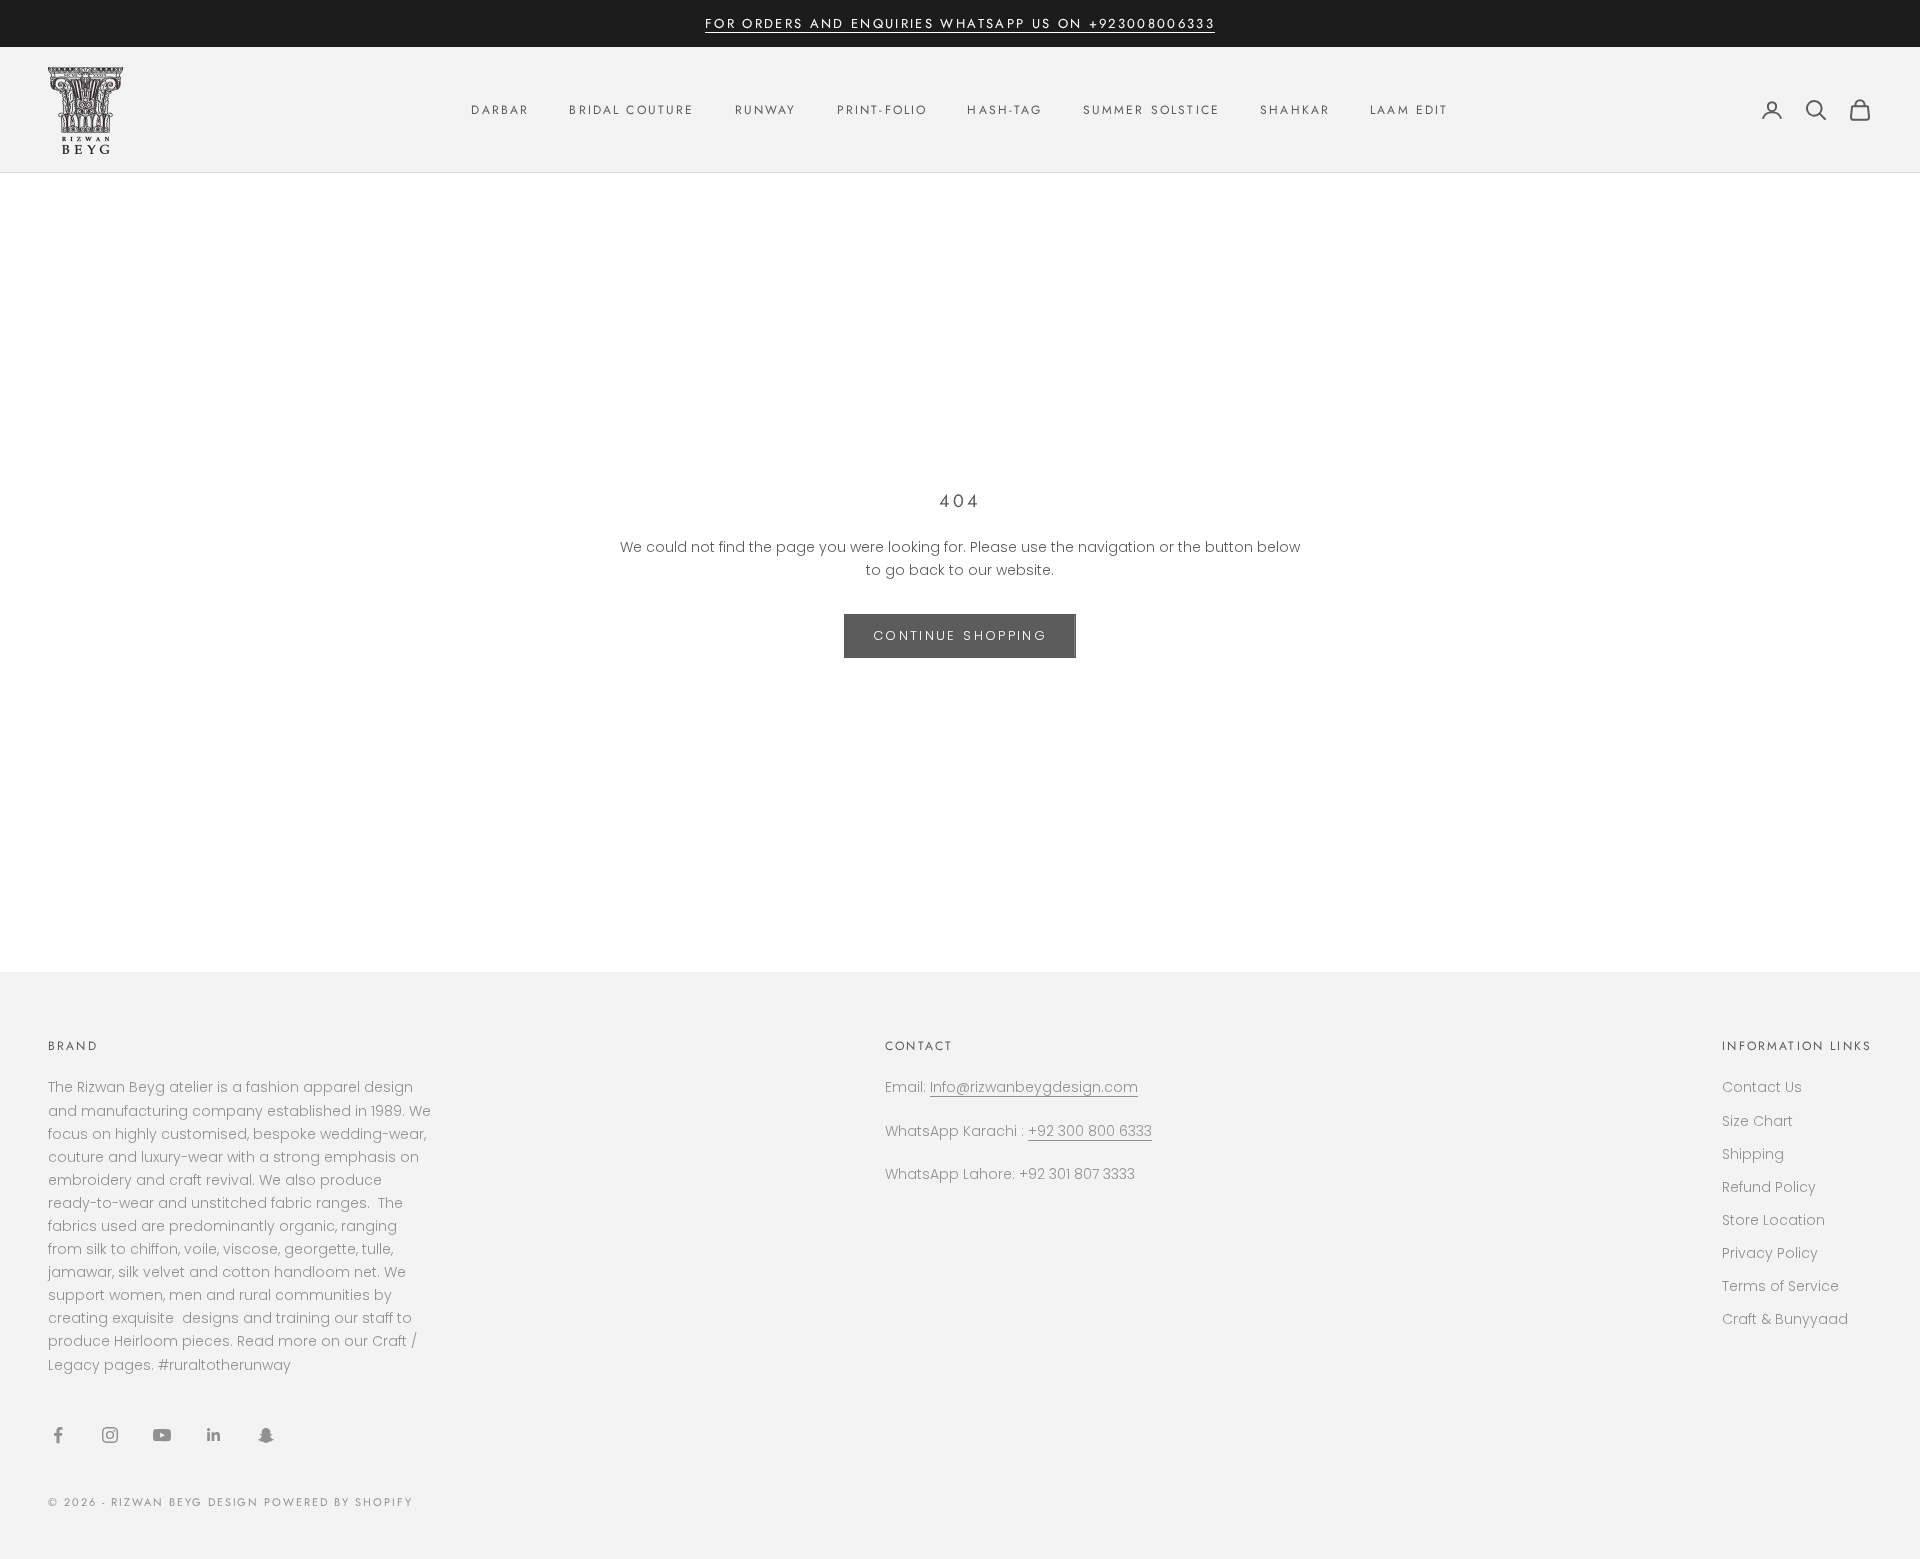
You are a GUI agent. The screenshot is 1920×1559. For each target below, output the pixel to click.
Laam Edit (1409, 110)
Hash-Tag (1004, 110)
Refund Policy (1769, 1187)
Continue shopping (960, 635)
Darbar (500, 110)
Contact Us (1762, 1087)
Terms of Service (1780, 1286)
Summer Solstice (1151, 110)
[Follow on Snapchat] (266, 1435)
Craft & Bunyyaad (1785, 1319)
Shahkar (1295, 110)
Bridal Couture (631, 110)
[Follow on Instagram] (110, 1435)
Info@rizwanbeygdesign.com (1034, 1087)
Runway (766, 110)
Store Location (1773, 1220)
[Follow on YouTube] (162, 1435)
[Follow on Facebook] (58, 1435)
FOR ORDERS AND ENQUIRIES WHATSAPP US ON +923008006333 (960, 23)
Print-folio (882, 110)
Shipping (1753, 1154)
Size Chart (1757, 1121)
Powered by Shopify (338, 1502)
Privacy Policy (1770, 1253)
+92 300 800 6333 (1090, 1131)
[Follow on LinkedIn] (214, 1435)
